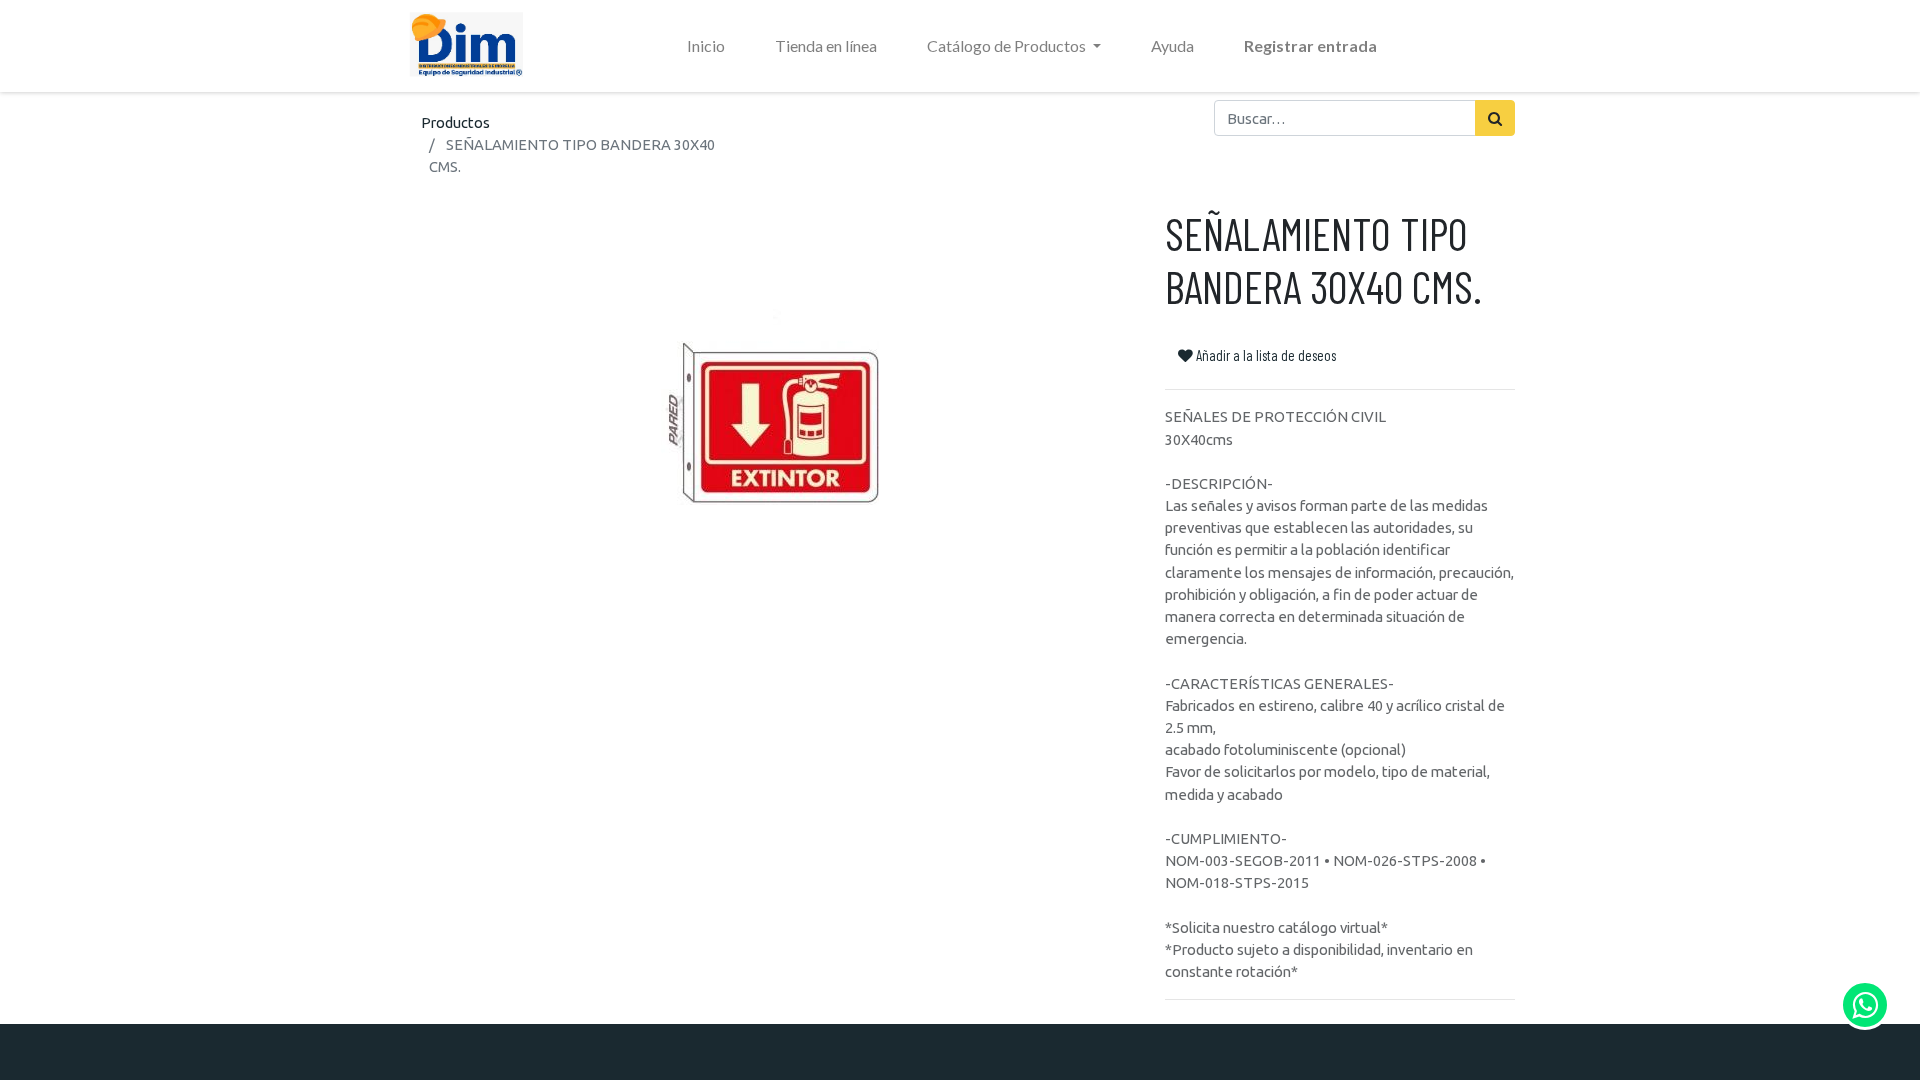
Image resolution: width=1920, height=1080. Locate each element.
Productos (455, 122)
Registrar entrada (1310, 45)
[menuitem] (706, 46)
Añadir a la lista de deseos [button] (1264, 355)
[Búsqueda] (1495, 118)
